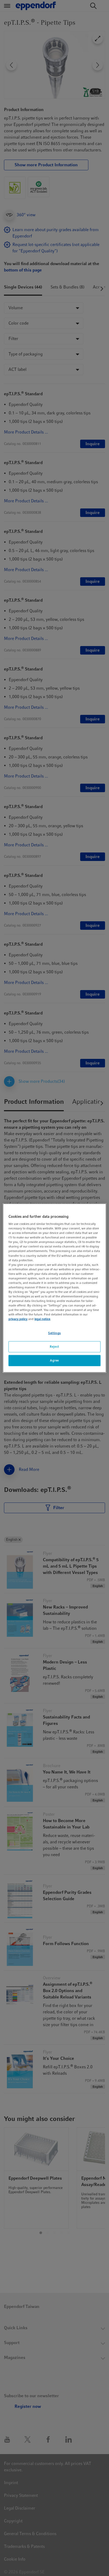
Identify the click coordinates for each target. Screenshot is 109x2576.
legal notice (42, 1319)
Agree (54, 1360)
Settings (54, 1333)
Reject (54, 1347)
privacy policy (18, 1319)
